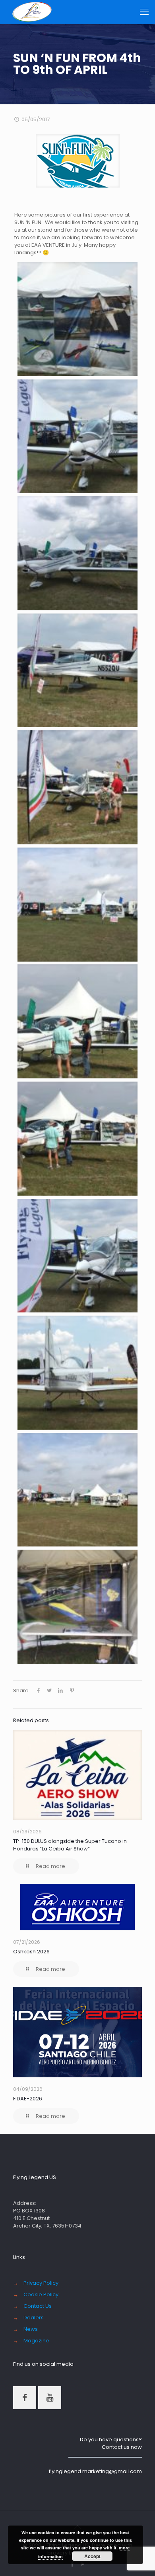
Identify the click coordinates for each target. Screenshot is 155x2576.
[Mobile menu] (144, 12)
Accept (92, 2556)
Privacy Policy (41, 2283)
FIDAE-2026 (28, 2099)
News (31, 2329)
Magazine (36, 2341)
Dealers (34, 2318)
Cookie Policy (41, 2294)
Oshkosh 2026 (31, 1952)
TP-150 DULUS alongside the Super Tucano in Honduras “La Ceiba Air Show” (70, 1845)
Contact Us (38, 2306)
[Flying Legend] (32, 12)
